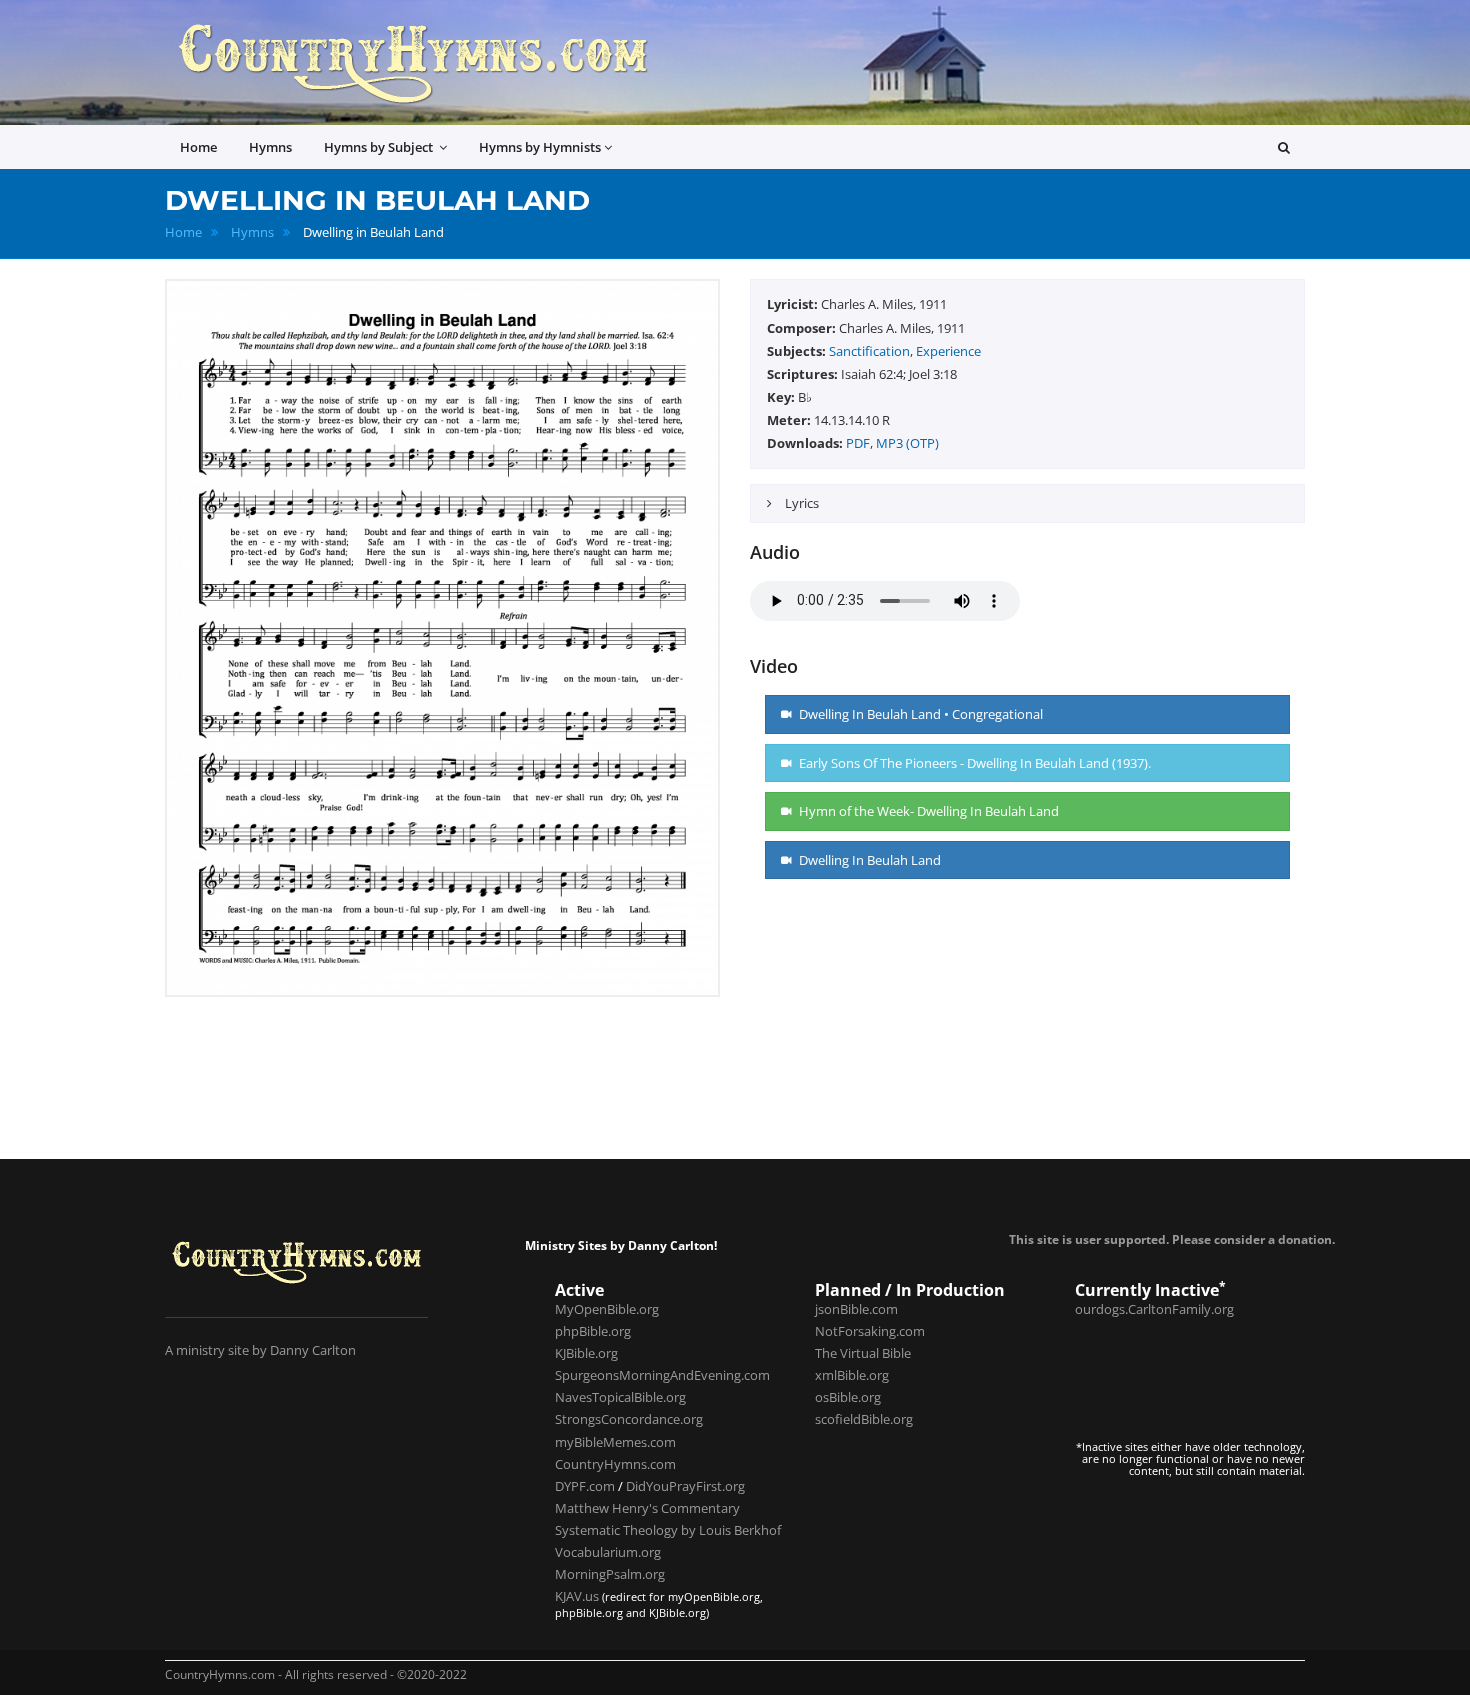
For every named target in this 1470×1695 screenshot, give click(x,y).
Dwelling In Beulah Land (868, 860)
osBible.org (848, 1397)
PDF (858, 443)
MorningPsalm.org (610, 1574)
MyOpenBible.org (607, 1309)
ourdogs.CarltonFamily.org (1154, 1309)
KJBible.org (586, 1353)
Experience (948, 351)
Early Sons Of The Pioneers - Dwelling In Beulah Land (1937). (973, 763)
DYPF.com (585, 1486)
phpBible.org (593, 1331)
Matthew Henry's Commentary (647, 1508)
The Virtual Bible (863, 1353)
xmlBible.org (852, 1375)
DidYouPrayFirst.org (685, 1486)
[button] (1284, 147)
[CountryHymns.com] (412, 62)
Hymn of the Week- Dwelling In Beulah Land (927, 811)
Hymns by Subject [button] (380, 147)
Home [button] (198, 147)
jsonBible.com (856, 1309)
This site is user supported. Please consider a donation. (1172, 1239)
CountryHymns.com (615, 1464)
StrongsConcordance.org (629, 1419)
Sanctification (869, 351)
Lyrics (800, 503)
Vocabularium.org (608, 1552)
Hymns (252, 232)
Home (183, 232)
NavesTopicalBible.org (620, 1397)
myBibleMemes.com (615, 1442)
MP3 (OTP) (907, 443)
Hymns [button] (270, 147)
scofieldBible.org (864, 1419)
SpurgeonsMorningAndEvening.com (662, 1375)
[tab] (1027, 503)
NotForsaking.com (870, 1331)
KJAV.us (577, 1596)
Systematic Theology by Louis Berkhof (668, 1530)
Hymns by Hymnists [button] (540, 147)
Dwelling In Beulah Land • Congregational (919, 714)
